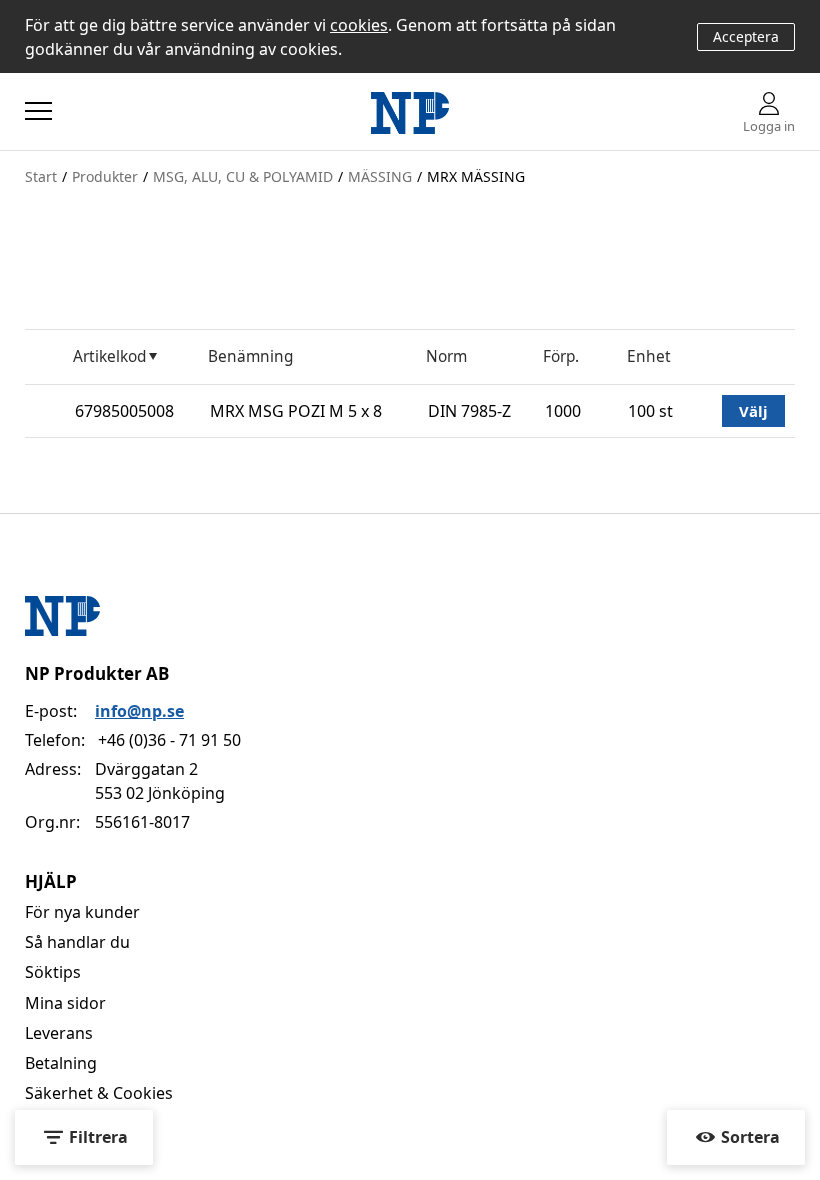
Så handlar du (77, 942)
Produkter (105, 176)
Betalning (61, 1063)
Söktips (53, 972)
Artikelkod (109, 356)
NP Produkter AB (97, 673)
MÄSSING (380, 176)
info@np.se (139, 711)
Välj (753, 411)
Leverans (59, 1033)
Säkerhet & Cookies (99, 1093)
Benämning (250, 356)
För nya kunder (82, 912)
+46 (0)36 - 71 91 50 (169, 740)
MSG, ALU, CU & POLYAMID (243, 176)
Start (41, 176)
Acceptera (746, 36)
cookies (359, 25)
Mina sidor (65, 1003)
